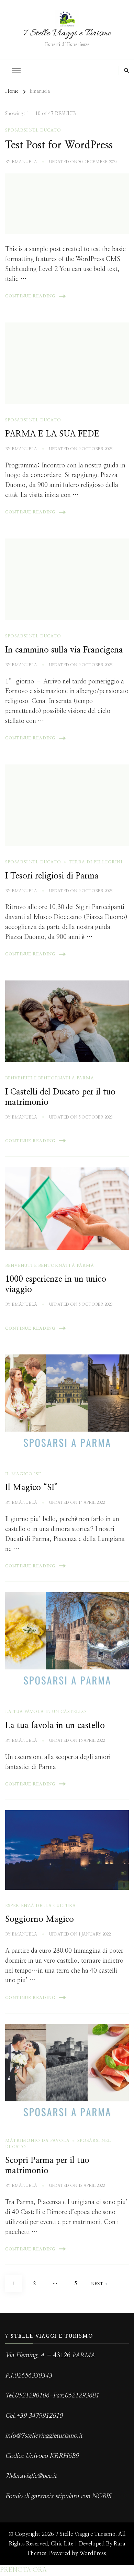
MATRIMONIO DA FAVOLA (37, 2141)
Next (97, 2284)
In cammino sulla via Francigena (64, 650)
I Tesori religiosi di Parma (52, 876)
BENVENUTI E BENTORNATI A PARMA (50, 1078)
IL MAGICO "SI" (23, 1474)
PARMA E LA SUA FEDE (52, 434)
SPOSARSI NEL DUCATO (33, 130)
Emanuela (24, 162)
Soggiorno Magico (40, 1919)
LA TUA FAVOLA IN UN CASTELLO (46, 1712)
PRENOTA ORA (23, 2570)
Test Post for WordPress (59, 145)
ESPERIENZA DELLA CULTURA (41, 1906)
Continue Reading (30, 296)
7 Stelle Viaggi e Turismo (67, 34)
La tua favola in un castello (55, 1726)
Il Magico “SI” (31, 1488)
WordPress (93, 2553)
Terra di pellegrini (96, 862)
